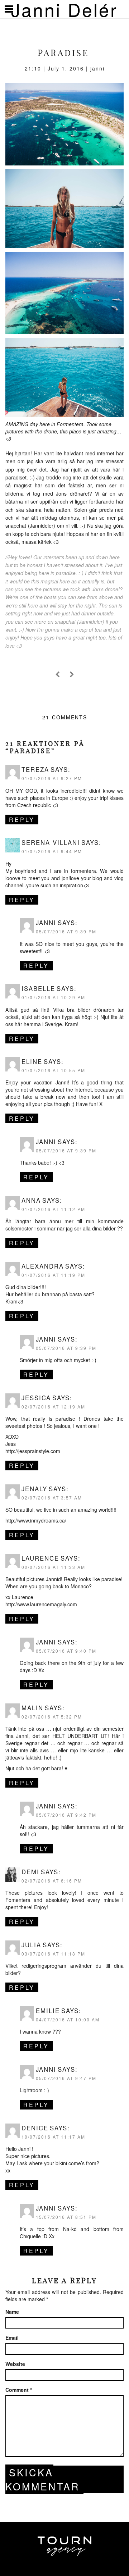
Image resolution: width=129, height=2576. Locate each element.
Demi (30, 1872)
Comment (19, 2390)
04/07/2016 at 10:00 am (68, 2019)
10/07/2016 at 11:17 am (53, 2137)
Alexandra (43, 1266)
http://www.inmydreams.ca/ (36, 1520)
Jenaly (34, 1489)
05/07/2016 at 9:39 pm (66, 931)
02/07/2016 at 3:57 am (52, 1498)
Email (12, 2338)
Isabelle (38, 988)
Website (15, 2364)
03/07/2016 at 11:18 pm (53, 1954)
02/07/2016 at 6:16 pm (52, 1881)
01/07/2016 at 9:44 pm (52, 851)
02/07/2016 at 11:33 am (53, 1567)
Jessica (36, 1398)
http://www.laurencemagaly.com (41, 1604)
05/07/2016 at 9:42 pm (66, 1815)
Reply (22, 820)
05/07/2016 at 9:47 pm (66, 2078)
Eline (32, 1061)
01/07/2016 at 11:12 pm (53, 1209)
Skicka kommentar (43, 2479)
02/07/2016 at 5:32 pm (52, 1717)
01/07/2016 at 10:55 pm (53, 1070)
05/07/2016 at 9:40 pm (66, 1651)
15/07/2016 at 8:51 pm (66, 2217)
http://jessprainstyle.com (33, 1451)
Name (12, 2312)
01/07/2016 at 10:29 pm (53, 997)
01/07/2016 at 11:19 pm (53, 1275)
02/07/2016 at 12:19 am (53, 1407)
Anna (31, 1200)
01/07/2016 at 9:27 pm (52, 778)
